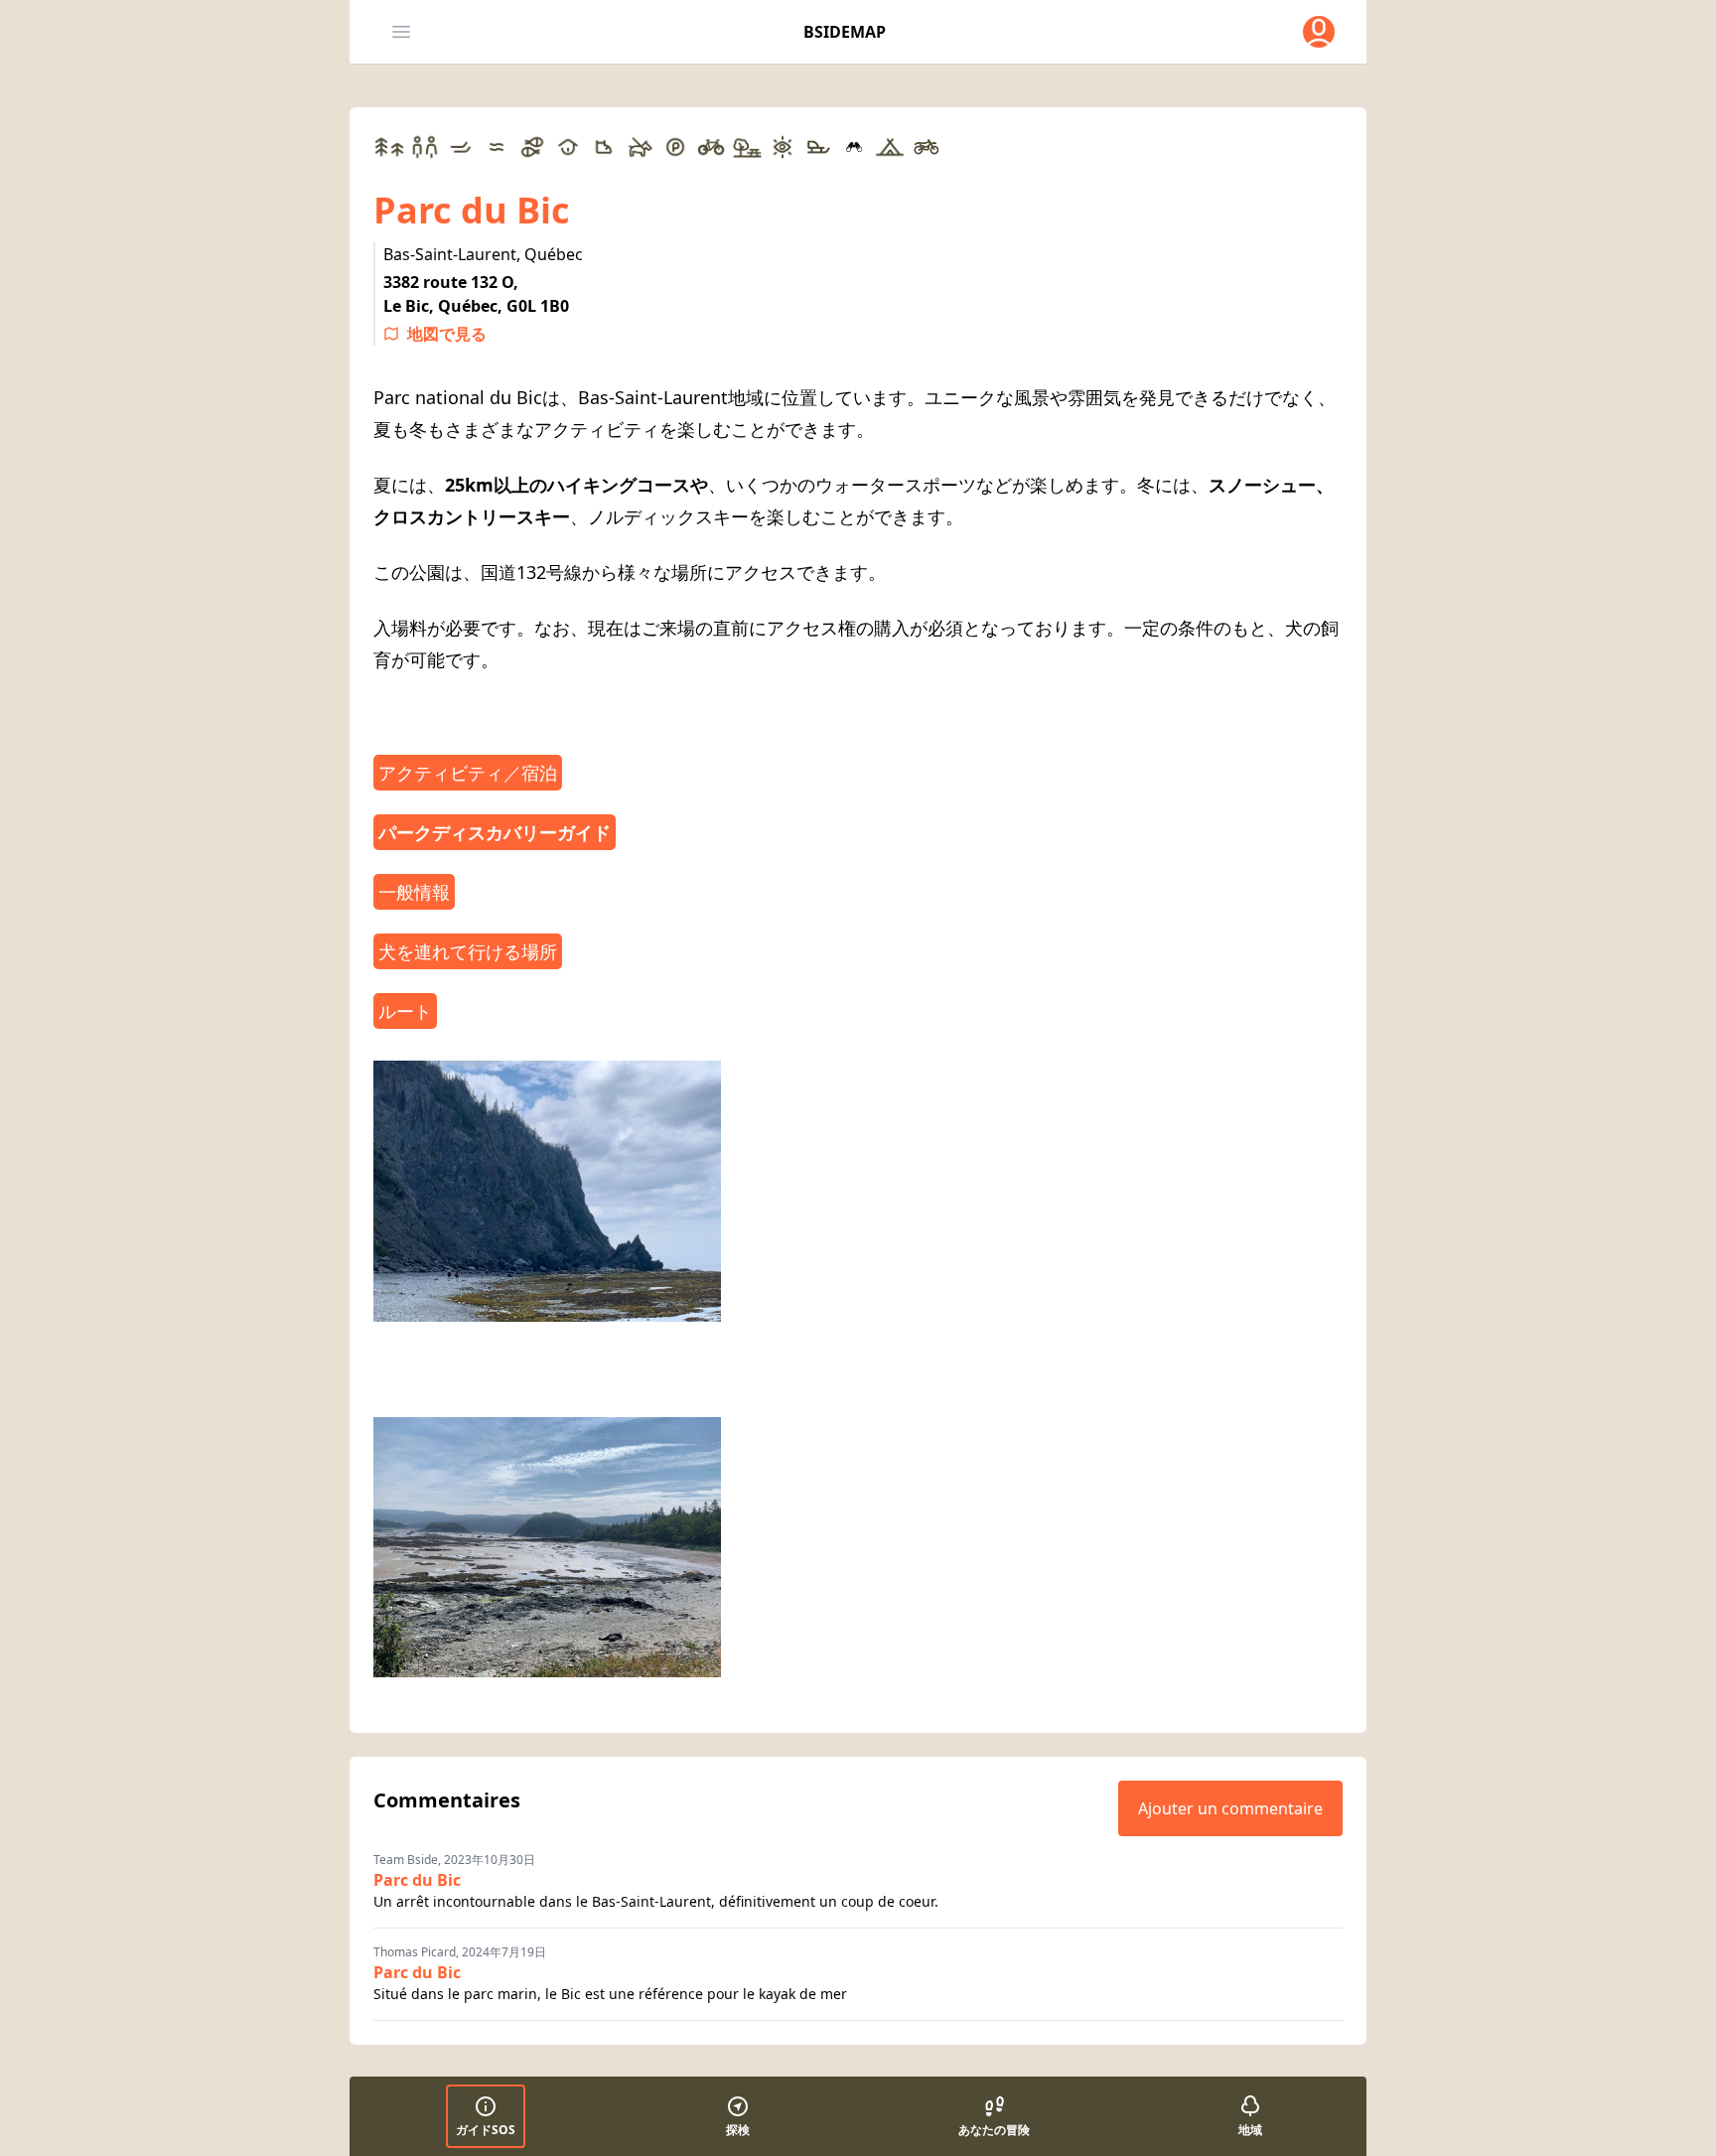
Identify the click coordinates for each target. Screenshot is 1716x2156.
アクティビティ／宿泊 (468, 773)
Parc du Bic (417, 1880)
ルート (405, 1011)
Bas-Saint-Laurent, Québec (483, 254)
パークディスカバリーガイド (495, 832)
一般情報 (414, 892)
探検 (738, 2130)
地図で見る (447, 334)
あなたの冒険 (994, 2130)
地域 (1250, 2130)
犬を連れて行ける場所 (468, 951)
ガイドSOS (486, 2130)
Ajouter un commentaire (1230, 1808)
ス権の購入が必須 (892, 628)
